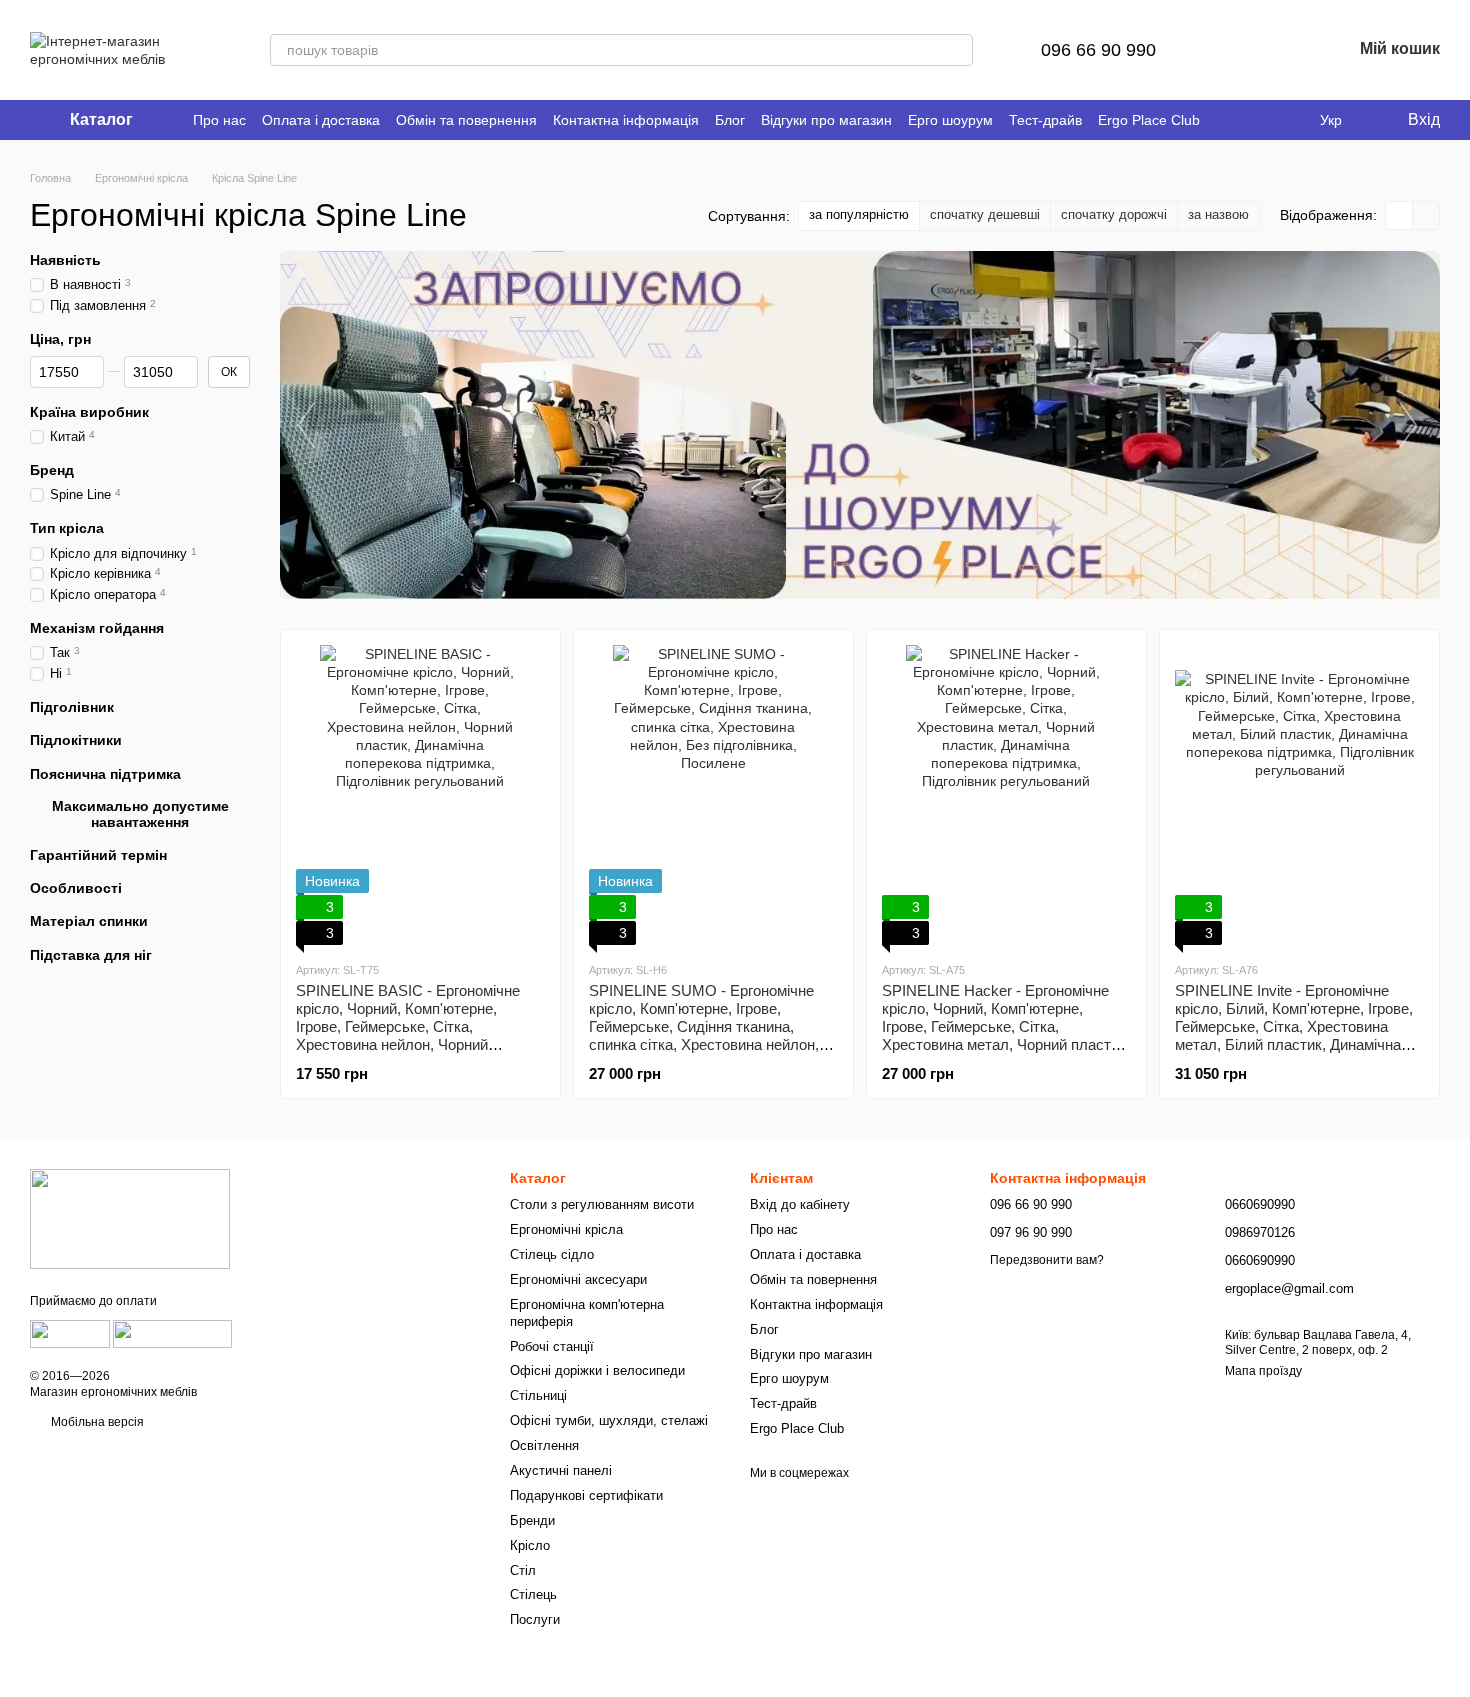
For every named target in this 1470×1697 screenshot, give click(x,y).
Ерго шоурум (950, 120)
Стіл (523, 1570)
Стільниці (538, 1395)
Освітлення (544, 1445)
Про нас (219, 120)
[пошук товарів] (957, 50)
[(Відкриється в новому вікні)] (70, 1333)
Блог (730, 120)
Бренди (532, 1520)
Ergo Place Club (1149, 120)
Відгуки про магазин (826, 120)
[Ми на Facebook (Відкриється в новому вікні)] (1228, 120)
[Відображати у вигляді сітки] (1399, 215)
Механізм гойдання (97, 628)
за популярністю (859, 214)
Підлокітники (76, 740)
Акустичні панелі (561, 1470)
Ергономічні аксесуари (578, 1279)
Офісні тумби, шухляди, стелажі (609, 1420)
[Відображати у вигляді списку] (1426, 215)
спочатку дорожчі (1114, 214)
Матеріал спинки (89, 921)
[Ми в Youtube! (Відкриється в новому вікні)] (1252, 120)
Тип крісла (67, 528)
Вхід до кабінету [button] (800, 1204)
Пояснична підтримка (105, 773)
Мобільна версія (96, 1422)
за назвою (1218, 214)
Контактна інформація (626, 120)
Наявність (65, 260)
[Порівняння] (1232, 50)
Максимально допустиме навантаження (140, 813)
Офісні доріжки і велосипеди (597, 1370)
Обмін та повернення (466, 120)
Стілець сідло (552, 1254)
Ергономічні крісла (566, 1229)
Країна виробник (89, 412)
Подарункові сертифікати (586, 1495)
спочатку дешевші (985, 214)
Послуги (535, 1619)
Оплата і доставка (321, 120)
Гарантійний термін (98, 855)
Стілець (533, 1594)
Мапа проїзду (1263, 1371)
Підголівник (72, 707)
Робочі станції (552, 1346)
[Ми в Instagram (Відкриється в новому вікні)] (1276, 120)
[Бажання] (1284, 50)
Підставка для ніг (91, 954)
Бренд (52, 470)
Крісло (530, 1545)
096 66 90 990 (1098, 50)
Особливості (76, 888)
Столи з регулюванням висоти (602, 1204)
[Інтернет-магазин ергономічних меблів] (130, 1218)
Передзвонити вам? (1047, 1260)
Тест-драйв (1045, 120)
